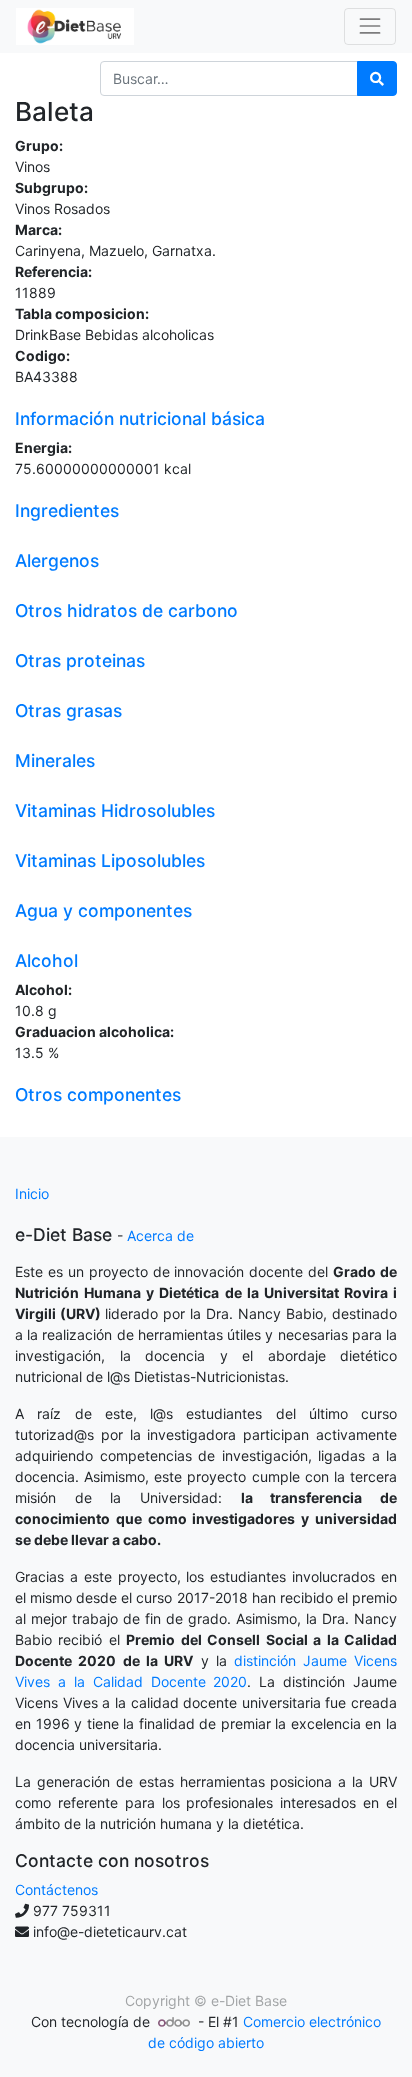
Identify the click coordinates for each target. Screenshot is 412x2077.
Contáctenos (56, 1889)
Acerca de (160, 1235)
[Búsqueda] (377, 78)
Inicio (32, 1193)
